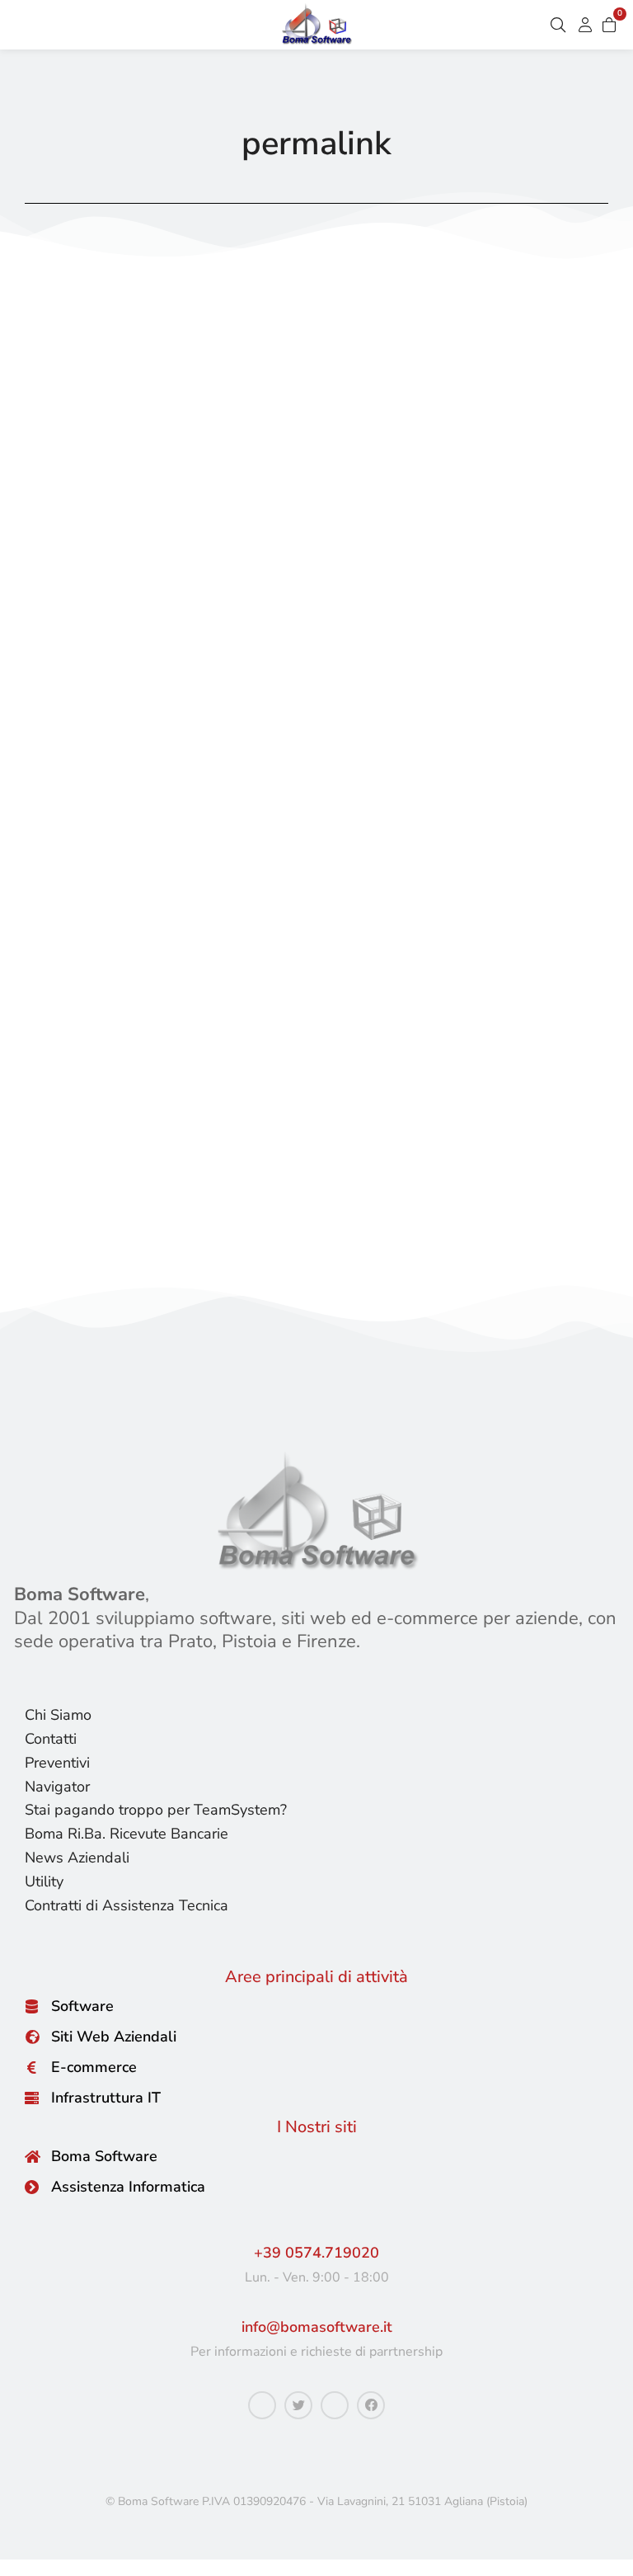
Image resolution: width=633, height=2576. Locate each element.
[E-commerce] (32, 2067)
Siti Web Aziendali (114, 2037)
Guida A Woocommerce (234, 966)
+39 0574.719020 (316, 2253)
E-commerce (94, 2067)
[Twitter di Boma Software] (298, 2405)
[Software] (32, 2006)
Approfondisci (77, 1229)
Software (82, 2006)
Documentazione (92, 966)
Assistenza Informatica (128, 2187)
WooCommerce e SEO (170, 928)
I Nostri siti (317, 2127)
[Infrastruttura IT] (32, 2098)
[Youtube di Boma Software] (335, 2405)
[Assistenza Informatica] (32, 2187)
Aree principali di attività (316, 1977)
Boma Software (104, 2156)
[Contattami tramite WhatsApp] (262, 2405)
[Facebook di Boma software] (371, 2405)
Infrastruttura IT (106, 2098)
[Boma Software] (32, 2157)
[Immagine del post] (316, 582)
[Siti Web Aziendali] (32, 2037)
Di (386, 966)
